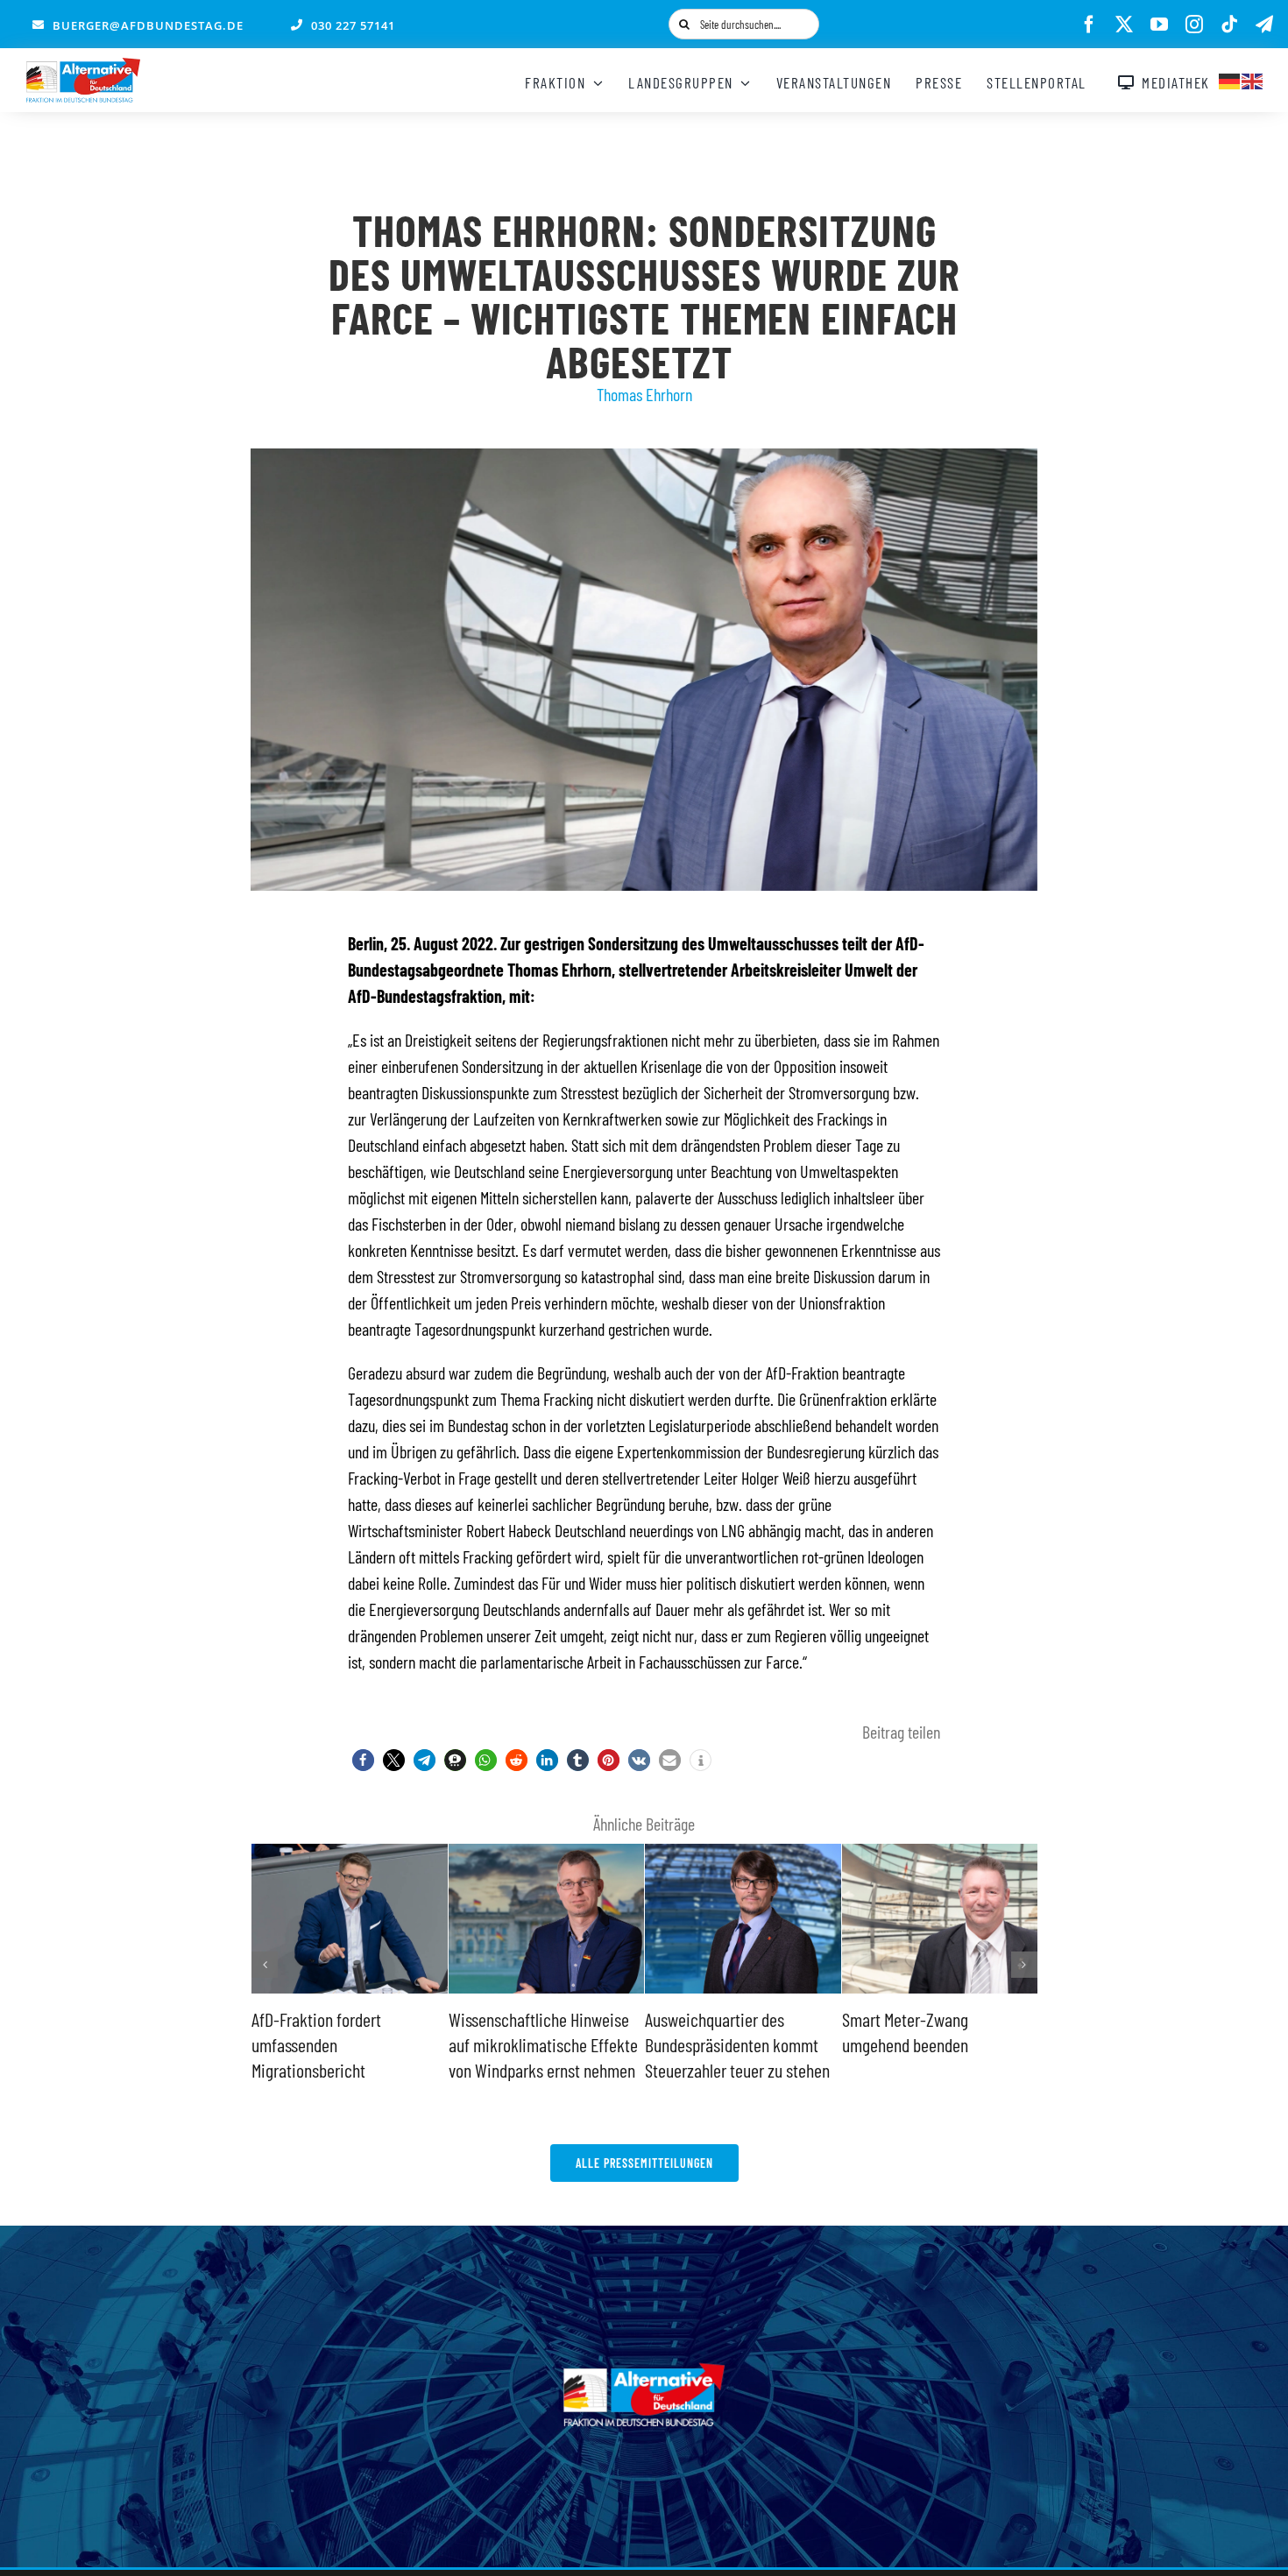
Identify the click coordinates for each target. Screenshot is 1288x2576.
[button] (363, 1760)
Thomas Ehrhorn (644, 394)
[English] (1253, 79)
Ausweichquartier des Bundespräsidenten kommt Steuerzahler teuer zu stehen (541, 2044)
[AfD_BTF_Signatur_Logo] (83, 67)
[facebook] (1089, 25)
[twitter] (1124, 25)
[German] (1230, 79)
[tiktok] (1229, 25)
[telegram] (1264, 25)
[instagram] (1194, 25)
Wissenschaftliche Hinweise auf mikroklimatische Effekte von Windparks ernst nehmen (346, 2044)
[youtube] (1159, 25)
